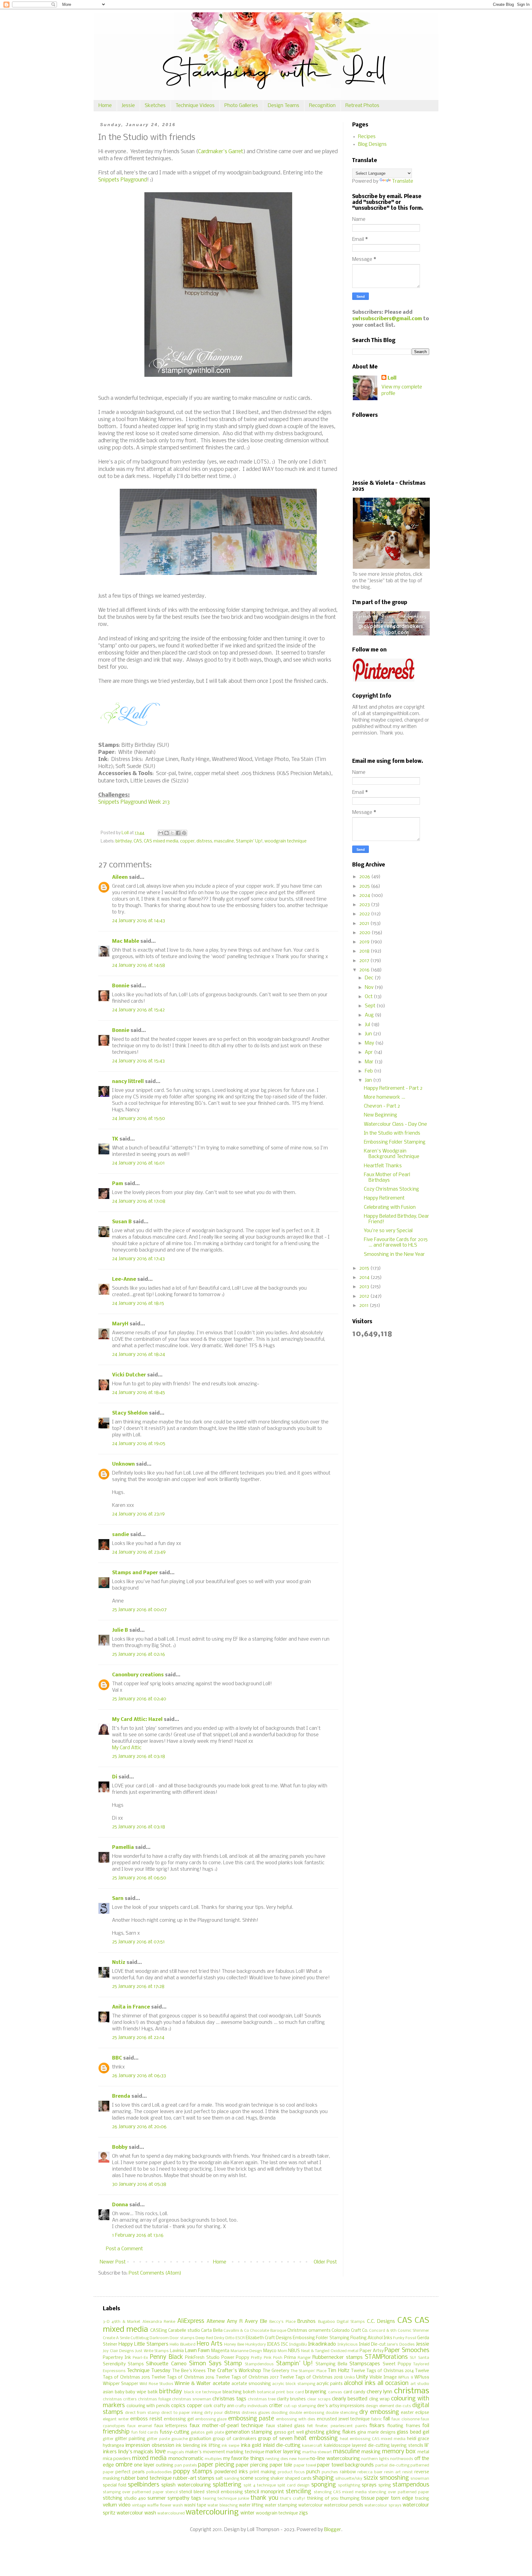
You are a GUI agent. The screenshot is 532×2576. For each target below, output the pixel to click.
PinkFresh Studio (202, 2358)
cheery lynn (380, 2392)
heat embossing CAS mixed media (373, 2439)
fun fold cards (145, 2433)
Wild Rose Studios (156, 2384)
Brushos (306, 2321)
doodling (279, 2413)
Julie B (120, 1630)
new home (299, 2459)
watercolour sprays (383, 2505)
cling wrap (379, 2399)
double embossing (307, 2413)
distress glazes (256, 2413)
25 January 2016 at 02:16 (139, 1654)
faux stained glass (285, 2426)
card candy (355, 2392)
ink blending (188, 2446)
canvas (335, 2392)
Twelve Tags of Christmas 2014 (382, 2371)
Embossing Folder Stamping (395, 1142)
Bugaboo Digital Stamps (342, 2322)
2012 (365, 1296)
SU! (413, 2358)
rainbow (348, 2472)
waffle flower (159, 2505)
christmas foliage (154, 2399)
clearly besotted (350, 2399)
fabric (377, 2419)
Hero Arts (210, 2344)
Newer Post (113, 2262)
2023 (365, 905)
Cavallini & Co (236, 2331)
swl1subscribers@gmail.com (387, 319)
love (160, 2452)
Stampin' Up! (249, 841)
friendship (116, 2432)
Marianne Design (246, 2351)
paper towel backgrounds (345, 2465)
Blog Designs (372, 144)
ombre (124, 2465)
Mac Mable (126, 941)
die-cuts (403, 2406)
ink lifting (211, 2446)
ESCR (240, 2338)
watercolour (310, 2505)
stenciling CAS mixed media (340, 2492)
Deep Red (204, 2338)
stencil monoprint (264, 2492)
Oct (369, 997)
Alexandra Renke (159, 2322)
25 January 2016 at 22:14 (138, 2038)
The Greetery (276, 2371)
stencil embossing (225, 2492)
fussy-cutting (175, 2432)
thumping (350, 2499)
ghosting (315, 2432)
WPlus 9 (405, 2377)
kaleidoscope (337, 2446)
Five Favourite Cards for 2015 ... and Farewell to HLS (396, 1242)
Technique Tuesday (149, 2371)
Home (105, 106)
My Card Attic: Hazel (137, 1720)
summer (157, 2498)
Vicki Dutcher (129, 1375)
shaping (323, 2478)
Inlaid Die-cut (372, 2345)
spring (385, 2485)
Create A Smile (116, 2338)
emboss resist (146, 2419)
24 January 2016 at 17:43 (138, 1259)
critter (276, 2406)
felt (310, 2426)
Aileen (120, 877)
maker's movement (205, 2452)
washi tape (195, 2505)
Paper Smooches (407, 2351)
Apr (369, 1052)
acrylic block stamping (294, 2384)
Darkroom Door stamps (172, 2338)
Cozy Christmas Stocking (391, 1189)
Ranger (304, 2358)
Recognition (322, 106)
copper (187, 841)
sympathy (178, 2498)
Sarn (118, 1899)
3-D (106, 2322)
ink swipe (230, 2446)
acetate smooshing (251, 2384)
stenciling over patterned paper (399, 2492)
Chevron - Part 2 (382, 1106)
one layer (144, 2465)
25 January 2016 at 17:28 (138, 1987)
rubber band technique (146, 2478)
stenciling (298, 2492)
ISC (284, 2345)
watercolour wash (136, 2513)
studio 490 (135, 2499)
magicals (176, 2452)
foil (426, 2426)
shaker (277, 2479)
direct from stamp (142, 2413)
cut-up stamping (300, 2406)
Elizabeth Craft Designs (269, 2338)
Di (115, 1777)
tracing (422, 2499)
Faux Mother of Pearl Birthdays (387, 1178)
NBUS (294, 2351)
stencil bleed (192, 2492)
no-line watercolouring (335, 2459)
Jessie (128, 106)
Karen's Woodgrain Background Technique (392, 1154)
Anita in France (131, 2007)
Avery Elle (256, 2321)
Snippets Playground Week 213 (134, 802)
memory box (399, 2452)
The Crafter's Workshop (234, 2371)
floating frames (404, 2426)
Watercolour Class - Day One (395, 1124)
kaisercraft (312, 2446)
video (125, 2505)
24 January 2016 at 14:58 (139, 965)
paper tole (281, 2465)
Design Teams (284, 106)
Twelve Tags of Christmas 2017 (247, 2377)
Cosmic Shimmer (413, 2331)
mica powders (117, 2459)
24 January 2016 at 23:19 (138, 1514)
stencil (171, 2492)
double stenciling (342, 2413)
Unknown (123, 1464)
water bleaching (223, 2505)
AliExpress (191, 2321)
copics (178, 2406)
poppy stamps (193, 2472)
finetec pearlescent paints (341, 2426)
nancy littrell (128, 1082)
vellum (110, 2505)
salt (219, 2479)
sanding (232, 2479)
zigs (303, 2513)
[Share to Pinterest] (184, 833)
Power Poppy (235, 2358)
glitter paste (158, 2439)
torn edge (402, 2498)
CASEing (159, 2331)
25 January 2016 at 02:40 (139, 1699)
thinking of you (323, 2499)
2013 (365, 1287)
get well (296, 2433)
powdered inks (231, 2472)
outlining (165, 2465)
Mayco (270, 2351)
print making (263, 2472)
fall (387, 2419)
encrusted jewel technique (343, 2419)
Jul (368, 1025)
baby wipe (136, 2392)
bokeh (249, 2392)
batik (153, 2392)
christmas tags (229, 2399)
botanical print (271, 2392)
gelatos (198, 2433)
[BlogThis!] (167, 833)
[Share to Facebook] (178, 833)
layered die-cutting (371, 2446)
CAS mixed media (161, 841)
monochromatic (186, 2459)
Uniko (350, 2377)
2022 (365, 914)
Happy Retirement (384, 1198)
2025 (365, 886)
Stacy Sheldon (130, 1413)
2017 (365, 961)
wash (178, 2505)
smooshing (394, 2478)
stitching (113, 2498)
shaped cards (298, 2479)
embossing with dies (296, 2419)
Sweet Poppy (397, 2364)
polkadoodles (159, 2472)
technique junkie (233, 2499)
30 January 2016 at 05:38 (139, 2184)
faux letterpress (171, 2426)
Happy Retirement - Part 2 (393, 1088)
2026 (365, 877)
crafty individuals (252, 2406)
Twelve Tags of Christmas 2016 (183, 2377)
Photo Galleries (241, 106)
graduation (200, 2439)
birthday (124, 841)
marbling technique (245, 2452)
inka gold (251, 2445)
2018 (365, 951)
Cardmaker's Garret (221, 152)
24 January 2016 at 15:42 (138, 1010)
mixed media (149, 2459)
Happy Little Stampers (143, 2344)
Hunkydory (256, 2345)
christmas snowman (192, 2399)
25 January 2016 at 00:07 (139, 1610)
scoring (262, 2479)
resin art (392, 2472)
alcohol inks (360, 2383)
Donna (120, 2205)
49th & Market (126, 2322)
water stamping (281, 2505)
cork (208, 2406)
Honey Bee (234, 2345)
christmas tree (262, 2399)
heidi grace (418, 2439)
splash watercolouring (186, 2485)
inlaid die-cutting (282, 2445)
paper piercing (252, 2465)
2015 (365, 1268)
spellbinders (143, 2485)
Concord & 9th (383, 2331)
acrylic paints (330, 2384)
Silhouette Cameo (166, 2364)
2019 (365, 942)
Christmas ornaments (309, 2331)
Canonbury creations (138, 1675)
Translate (403, 181)
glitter (108, 2439)
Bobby (120, 2147)
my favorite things (244, 2459)
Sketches (155, 106)
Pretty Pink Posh (267, 2358)
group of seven (275, 2439)
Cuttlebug (140, 2338)
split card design (293, 2485)
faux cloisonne (406, 2419)
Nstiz (119, 1963)
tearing (210, 2499)
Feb (369, 1071)
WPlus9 (422, 2377)
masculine (224, 841)
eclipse (422, 2413)
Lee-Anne (124, 1279)
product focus (291, 2472)
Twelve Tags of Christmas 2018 (311, 2377)
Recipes (367, 137)
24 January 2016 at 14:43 (139, 921)
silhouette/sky (349, 2479)
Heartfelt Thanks (383, 1166)
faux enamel (140, 2426)
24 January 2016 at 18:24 (139, 1354)
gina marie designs (377, 2433)
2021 (365, 924)
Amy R (235, 2321)
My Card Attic (127, 1748)
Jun (369, 1034)
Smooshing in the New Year (394, 1254)
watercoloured (171, 2513)
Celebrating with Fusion (390, 1207)
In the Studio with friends (392, 1133)
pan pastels (186, 2465)
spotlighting (349, 2485)
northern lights (375, 2459)
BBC (117, 2058)
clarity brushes (291, 2399)
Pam (118, 1184)
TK (115, 1139)
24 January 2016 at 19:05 (139, 1444)
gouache (180, 2439)
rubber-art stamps (194, 2478)
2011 (365, 1306)
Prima (290, 2358)
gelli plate (215, 2433)
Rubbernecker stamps (338, 2357)
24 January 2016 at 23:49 (139, 1552)
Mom (282, 2351)
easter (407, 2413)
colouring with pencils (148, 2406)
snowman (420, 2479)
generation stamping (249, 2432)
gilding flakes (341, 2432)
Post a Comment (124, 2249)
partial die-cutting (392, 2465)
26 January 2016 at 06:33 (139, 2076)
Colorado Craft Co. (350, 2331)
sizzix (371, 2478)
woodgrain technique (286, 841)
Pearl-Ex (140, 2358)
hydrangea (113, 2446)
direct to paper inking (182, 2413)
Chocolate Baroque (268, 2331)
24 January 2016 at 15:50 (139, 1119)
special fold (115, 2485)
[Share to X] (172, 833)
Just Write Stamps (152, 2351)
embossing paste (251, 2419)
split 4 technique (260, 2485)
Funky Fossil (405, 2338)
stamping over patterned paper (133, 2492)
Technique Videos (195, 106)
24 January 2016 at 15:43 (138, 1061)
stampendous (411, 2485)
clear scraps (319, 2399)
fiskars (377, 2426)
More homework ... (385, 1097)
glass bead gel (413, 2432)
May (370, 1043)
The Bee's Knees (189, 2371)
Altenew (216, 2321)
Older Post (325, 2262)
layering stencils (407, 2446)
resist (408, 2472)
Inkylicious (348, 2345)
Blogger (333, 2530)
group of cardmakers (235, 2439)
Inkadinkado (322, 2344)
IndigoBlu (298, 2345)
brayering (316, 2392)
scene (247, 2478)
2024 (365, 896)
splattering (227, 2485)
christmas (412, 2391)
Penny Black (166, 2357)
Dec (370, 978)
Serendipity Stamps (123, 2364)
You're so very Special (388, 1231)
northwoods (402, 2459)
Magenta (220, 2351)
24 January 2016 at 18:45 (139, 1393)
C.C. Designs (381, 2321)
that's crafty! (293, 2499)
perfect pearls (130, 2472)
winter (248, 2513)
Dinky (219, 2338)
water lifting (251, 2505)
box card (295, 2392)
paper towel (305, 2465)
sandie (121, 1535)
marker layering (283, 2452)
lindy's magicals (136, 2452)
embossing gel (179, 2419)
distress (204, 841)
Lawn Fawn (197, 2351)
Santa (424, 2358)
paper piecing (216, 2465)
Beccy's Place (282, 2322)
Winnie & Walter (193, 2384)
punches (330, 2472)
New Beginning (381, 1115)
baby (120, 2392)
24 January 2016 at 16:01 (138, 1163)
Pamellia (123, 1847)
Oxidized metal (345, 2351)
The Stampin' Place (308, 2371)
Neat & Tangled (315, 2351)
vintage (139, 2505)
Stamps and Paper (135, 1573)
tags (196, 2498)
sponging (324, 2485)
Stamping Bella (331, 2364)
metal (423, 2452)
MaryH (120, 1324)
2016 (365, 970)
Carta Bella (212, 2331)
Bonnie (121, 986)
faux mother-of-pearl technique (226, 2426)
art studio (420, 2384)
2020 (365, 933)
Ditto (230, 2338)
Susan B (122, 1222)
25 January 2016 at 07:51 (138, 1942)
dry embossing (379, 2412)
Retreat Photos (362, 106)
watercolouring (212, 2512)
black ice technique (203, 2392)
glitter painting (130, 2439)
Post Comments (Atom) (155, 2273)
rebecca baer (370, 2472)
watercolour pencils (344, 2505)
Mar (370, 1062)
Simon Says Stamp (216, 2364)
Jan (369, 1080)
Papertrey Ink (117, 2358)
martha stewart (317, 2452)
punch (313, 2472)
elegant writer (116, 2419)
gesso (280, 2433)
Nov (370, 987)
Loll (392, 378)
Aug (370, 1015)
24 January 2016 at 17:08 (139, 1201)
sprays (369, 2485)
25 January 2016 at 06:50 (139, 1878)
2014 (365, 1278)
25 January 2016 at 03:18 (139, 1756)
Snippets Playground (123, 180)
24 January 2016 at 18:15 (138, 1303)
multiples (213, 2459)
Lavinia (177, 2351)
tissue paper (375, 2498)
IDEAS (273, 2345)
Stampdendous (259, 2364)
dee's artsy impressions (341, 2406)
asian (108, 2392)
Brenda (121, 2096)
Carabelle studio (184, 2331)
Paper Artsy (372, 2351)
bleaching (232, 2392)
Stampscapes (365, 2364)
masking (371, 2452)
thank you (264, 2498)
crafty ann (224, 2406)
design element (380, 2406)
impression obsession (150, 2445)
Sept (371, 1006)
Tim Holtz (338, 2371)
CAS (138, 841)
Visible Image (383, 2377)
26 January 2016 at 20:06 (139, 2127)
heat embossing (316, 2439)
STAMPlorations (386, 2357)
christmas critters (120, 2399)
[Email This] (161, 833)
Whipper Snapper (121, 2384)
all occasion (393, 2383)
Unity (362, 2377)
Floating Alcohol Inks (371, 2338)
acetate (221, 2384)
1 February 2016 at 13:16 (138, 2235)
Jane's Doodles (401, 2345)
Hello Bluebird (183, 2345)
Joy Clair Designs (118, 2351)
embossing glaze (211, 2419)
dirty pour (214, 2413)
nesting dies (277, 2459)
